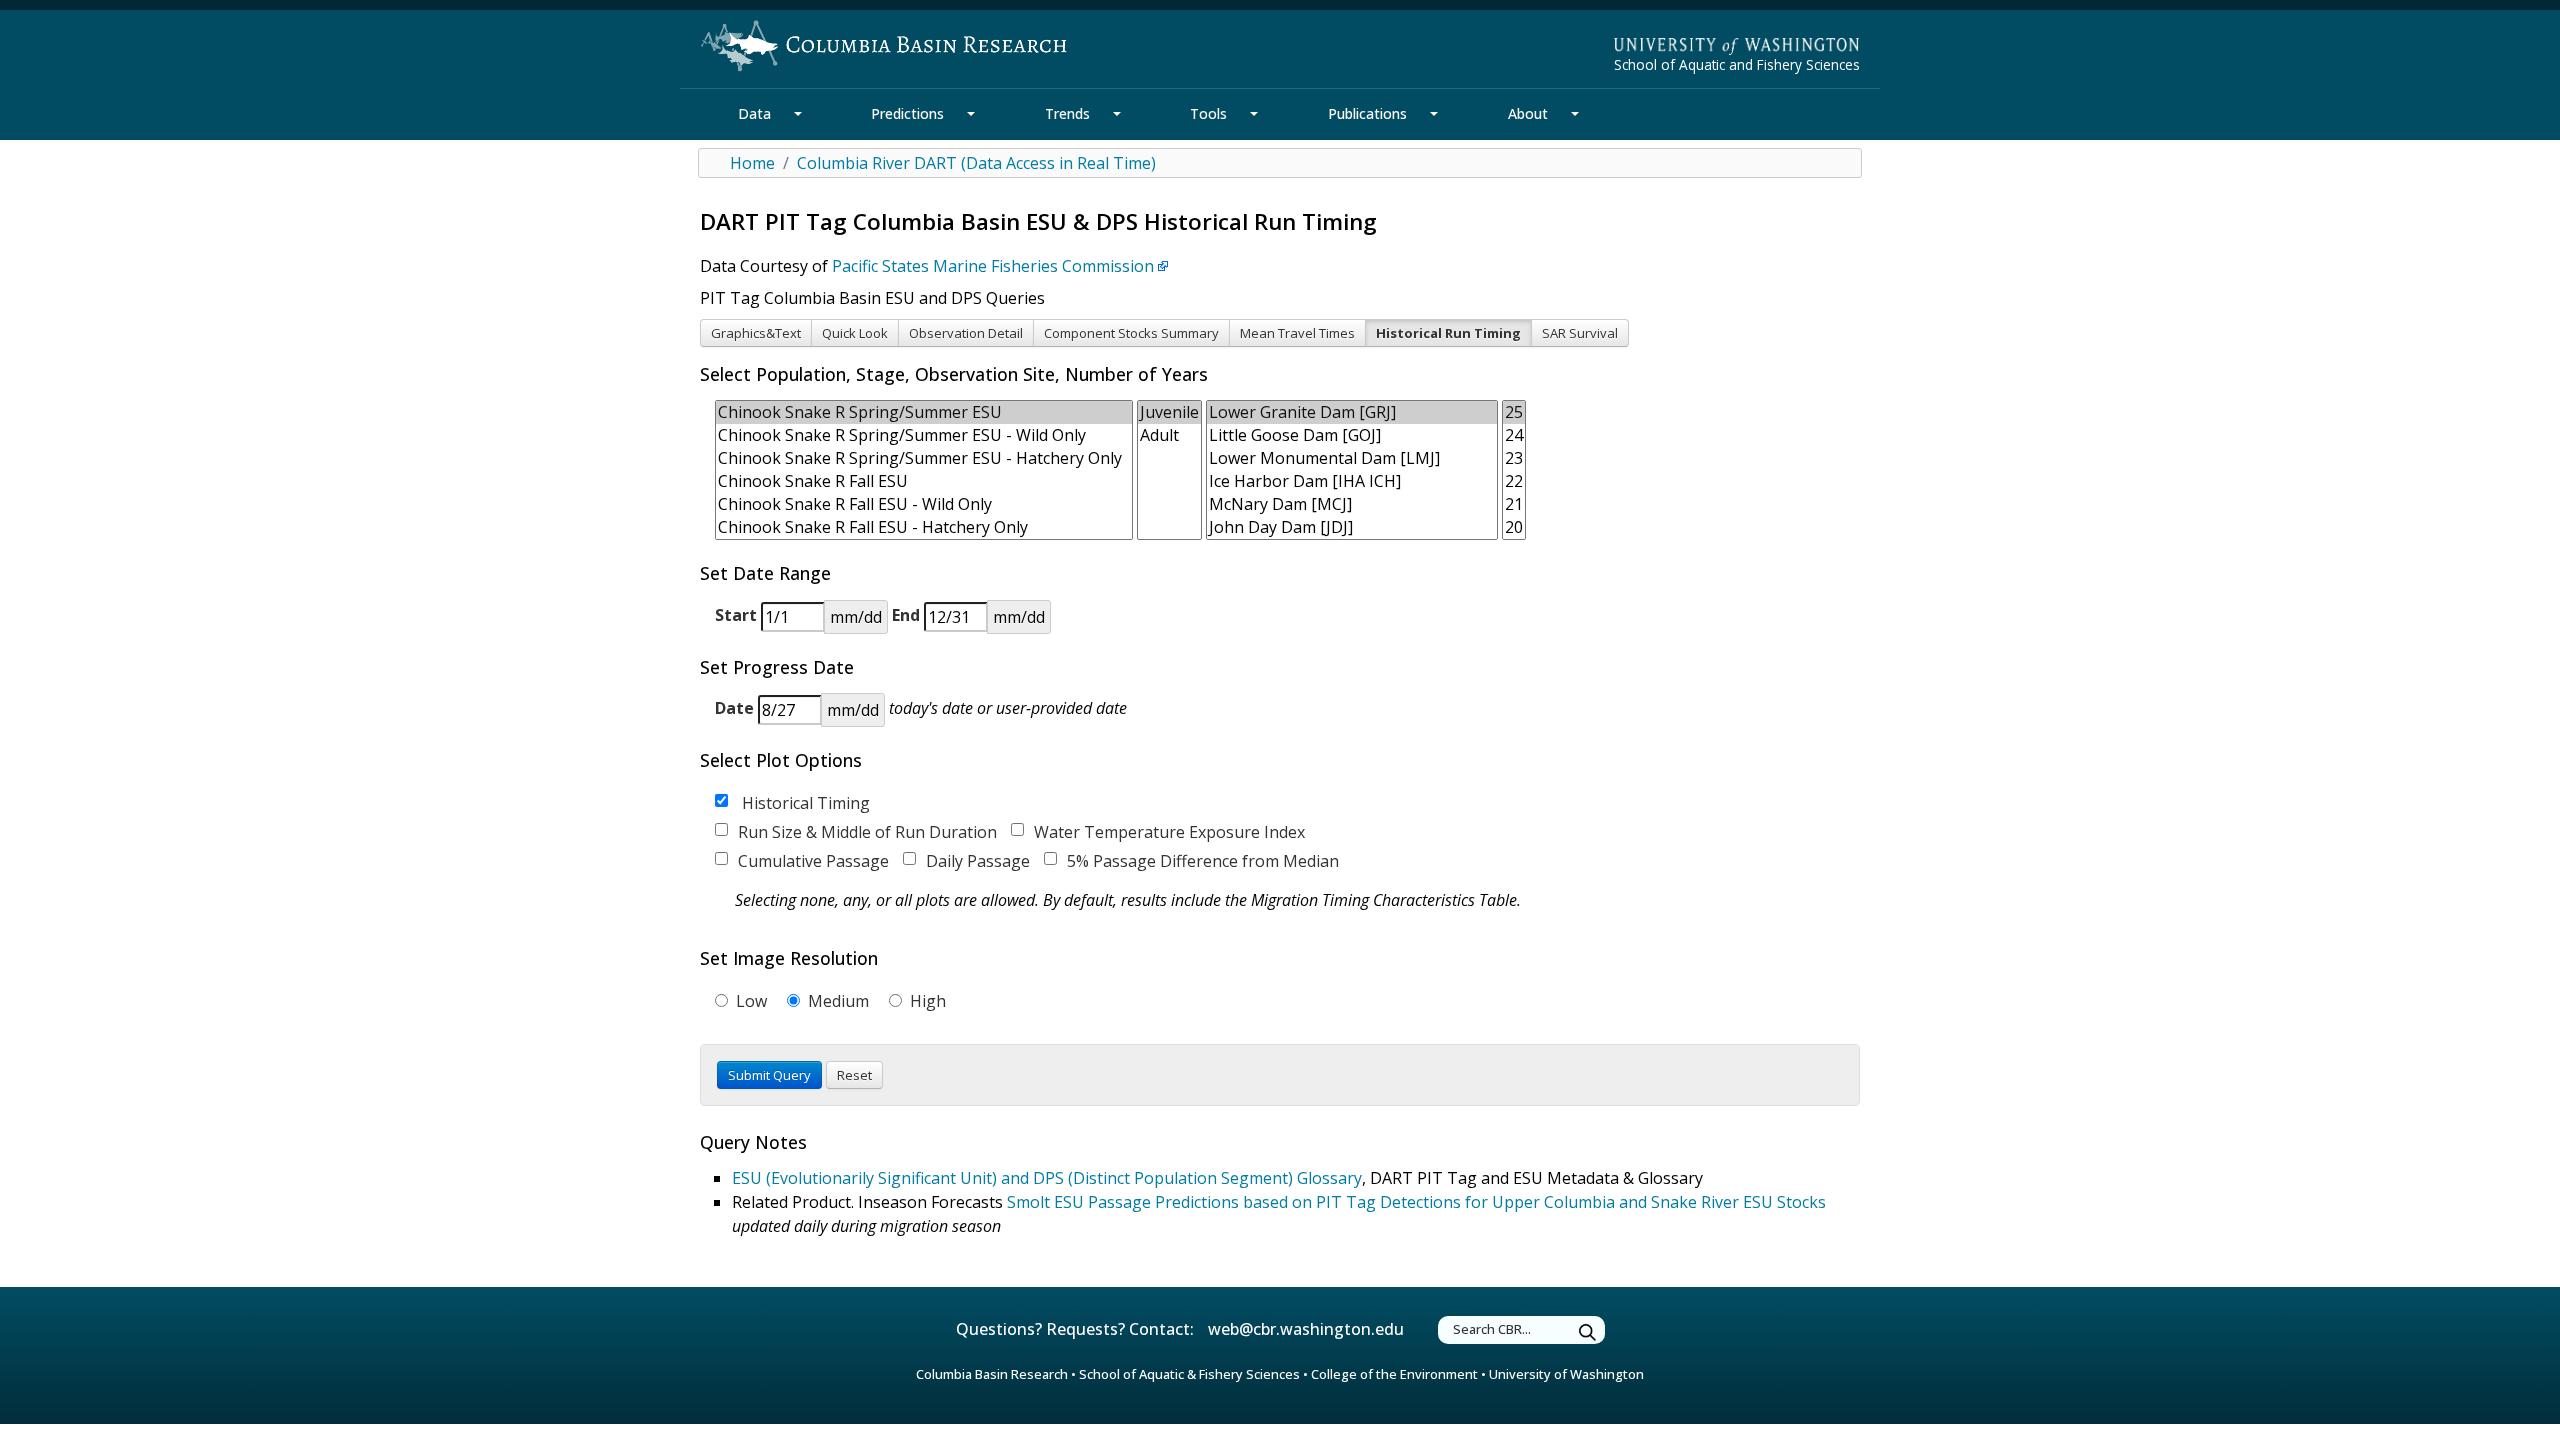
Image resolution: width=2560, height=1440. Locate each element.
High (926, 1001)
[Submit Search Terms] (1588, 1332)
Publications (1367, 113)
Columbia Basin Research (992, 1374)
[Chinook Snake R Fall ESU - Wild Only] (924, 504)
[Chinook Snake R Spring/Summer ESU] (924, 412)
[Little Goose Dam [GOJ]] (1352, 435)
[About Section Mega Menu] (1575, 114)
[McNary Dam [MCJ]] (1352, 504)
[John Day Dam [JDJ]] (1352, 527)
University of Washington (1566, 1374)
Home (752, 163)
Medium (836, 1001)
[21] (1514, 504)
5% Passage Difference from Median (1203, 861)
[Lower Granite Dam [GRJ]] (1352, 412)
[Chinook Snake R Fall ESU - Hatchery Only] (924, 527)
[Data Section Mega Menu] (798, 114)
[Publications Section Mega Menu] (1434, 114)
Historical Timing (804, 803)
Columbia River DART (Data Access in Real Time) (976, 163)
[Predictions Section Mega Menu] (971, 114)
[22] (1514, 481)
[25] (1514, 412)
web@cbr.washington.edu (1306, 1329)
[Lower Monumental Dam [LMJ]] (1352, 458)
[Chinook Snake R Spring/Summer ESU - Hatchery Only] (924, 458)
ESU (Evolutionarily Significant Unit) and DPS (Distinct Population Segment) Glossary (1047, 1178)
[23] (1514, 458)
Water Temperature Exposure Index (1169, 832)
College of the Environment (1394, 1374)
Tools (1208, 113)
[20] (1514, 527)
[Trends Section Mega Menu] (1117, 114)
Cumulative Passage (813, 861)
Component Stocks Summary (1131, 333)
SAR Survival (1580, 333)
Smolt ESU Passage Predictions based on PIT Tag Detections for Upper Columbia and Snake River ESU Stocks (1416, 1202)
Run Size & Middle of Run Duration (867, 832)
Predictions (907, 113)
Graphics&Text (756, 333)
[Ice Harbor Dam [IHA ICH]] (1352, 481)
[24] (1514, 435)
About (1528, 113)
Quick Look (855, 333)
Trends (1067, 113)
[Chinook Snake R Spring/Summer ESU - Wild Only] (924, 435)
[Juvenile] (1169, 412)
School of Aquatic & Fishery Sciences (1189, 1374)
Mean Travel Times (1297, 333)
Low (749, 1001)
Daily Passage (978, 861)
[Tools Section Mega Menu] (1254, 114)
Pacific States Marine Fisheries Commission (993, 266)
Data (754, 113)
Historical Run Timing (1448, 333)
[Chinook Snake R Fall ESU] (924, 481)
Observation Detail (966, 333)
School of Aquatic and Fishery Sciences (1737, 64)
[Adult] (1169, 435)
